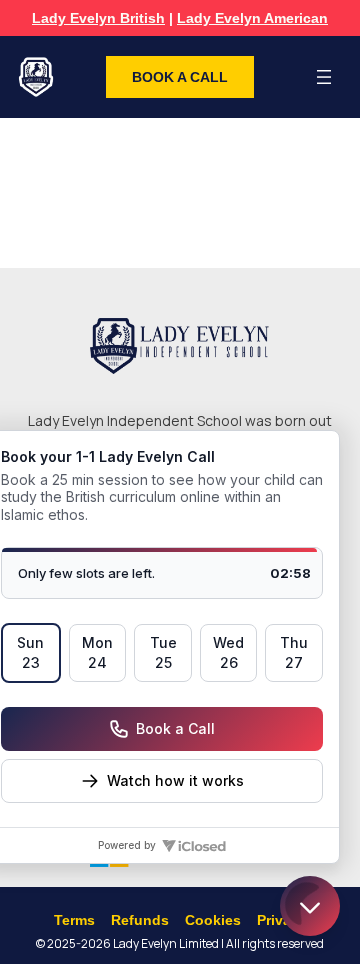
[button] (180, 77)
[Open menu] (324, 77)
